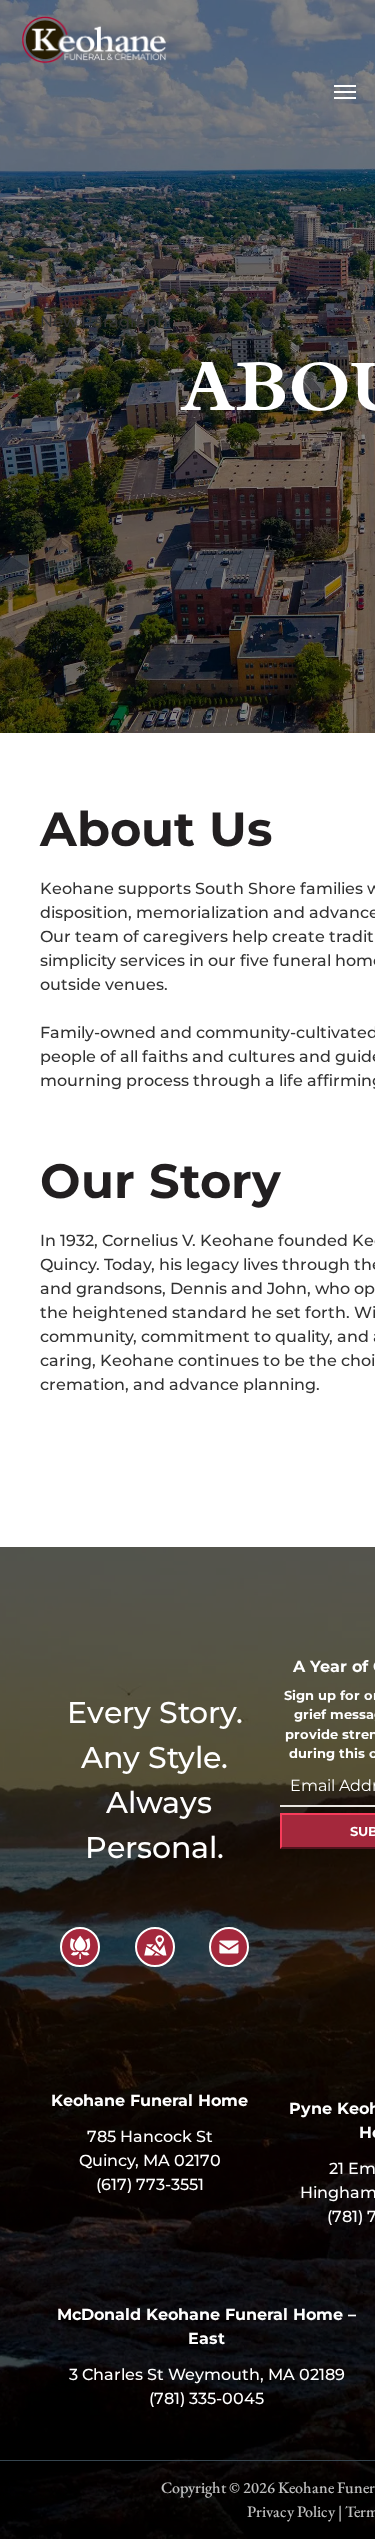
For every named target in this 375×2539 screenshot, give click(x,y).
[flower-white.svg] (80, 1959)
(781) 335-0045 (206, 2398)
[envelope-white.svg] (229, 1959)
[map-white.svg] (155, 1959)
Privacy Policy (291, 2511)
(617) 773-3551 (150, 2184)
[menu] (345, 92)
